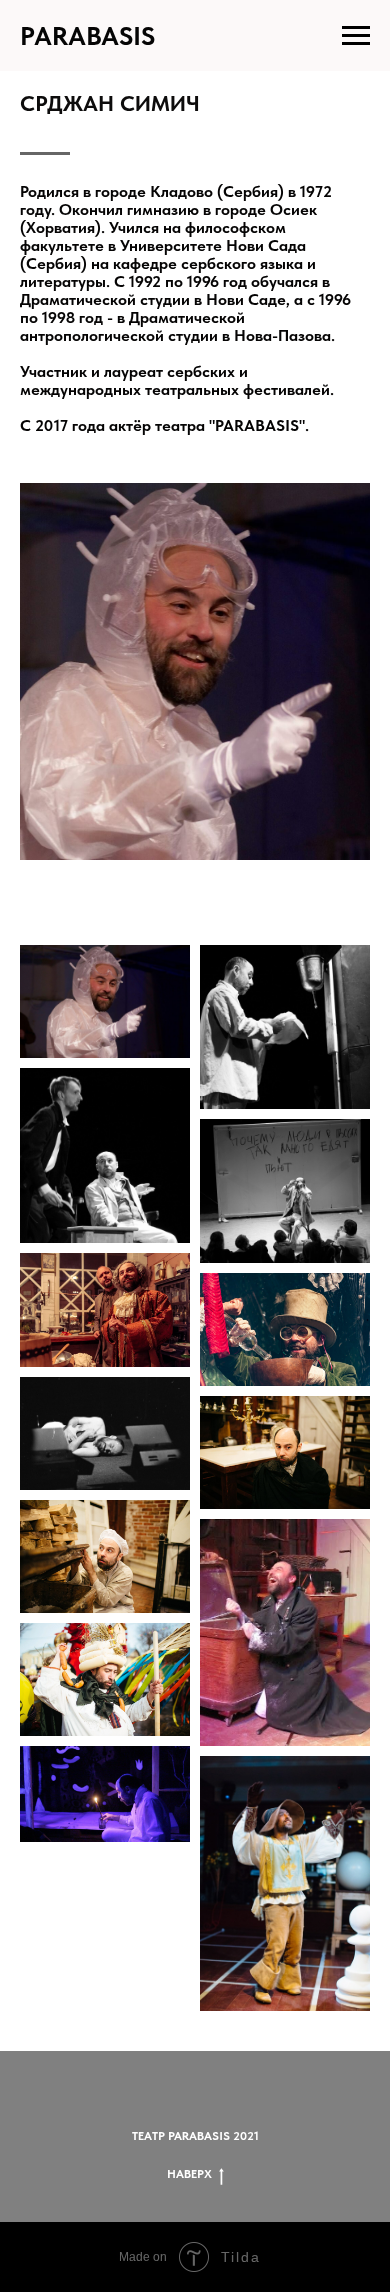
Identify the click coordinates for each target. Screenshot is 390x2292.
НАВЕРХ (189, 2174)
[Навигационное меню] (356, 36)
